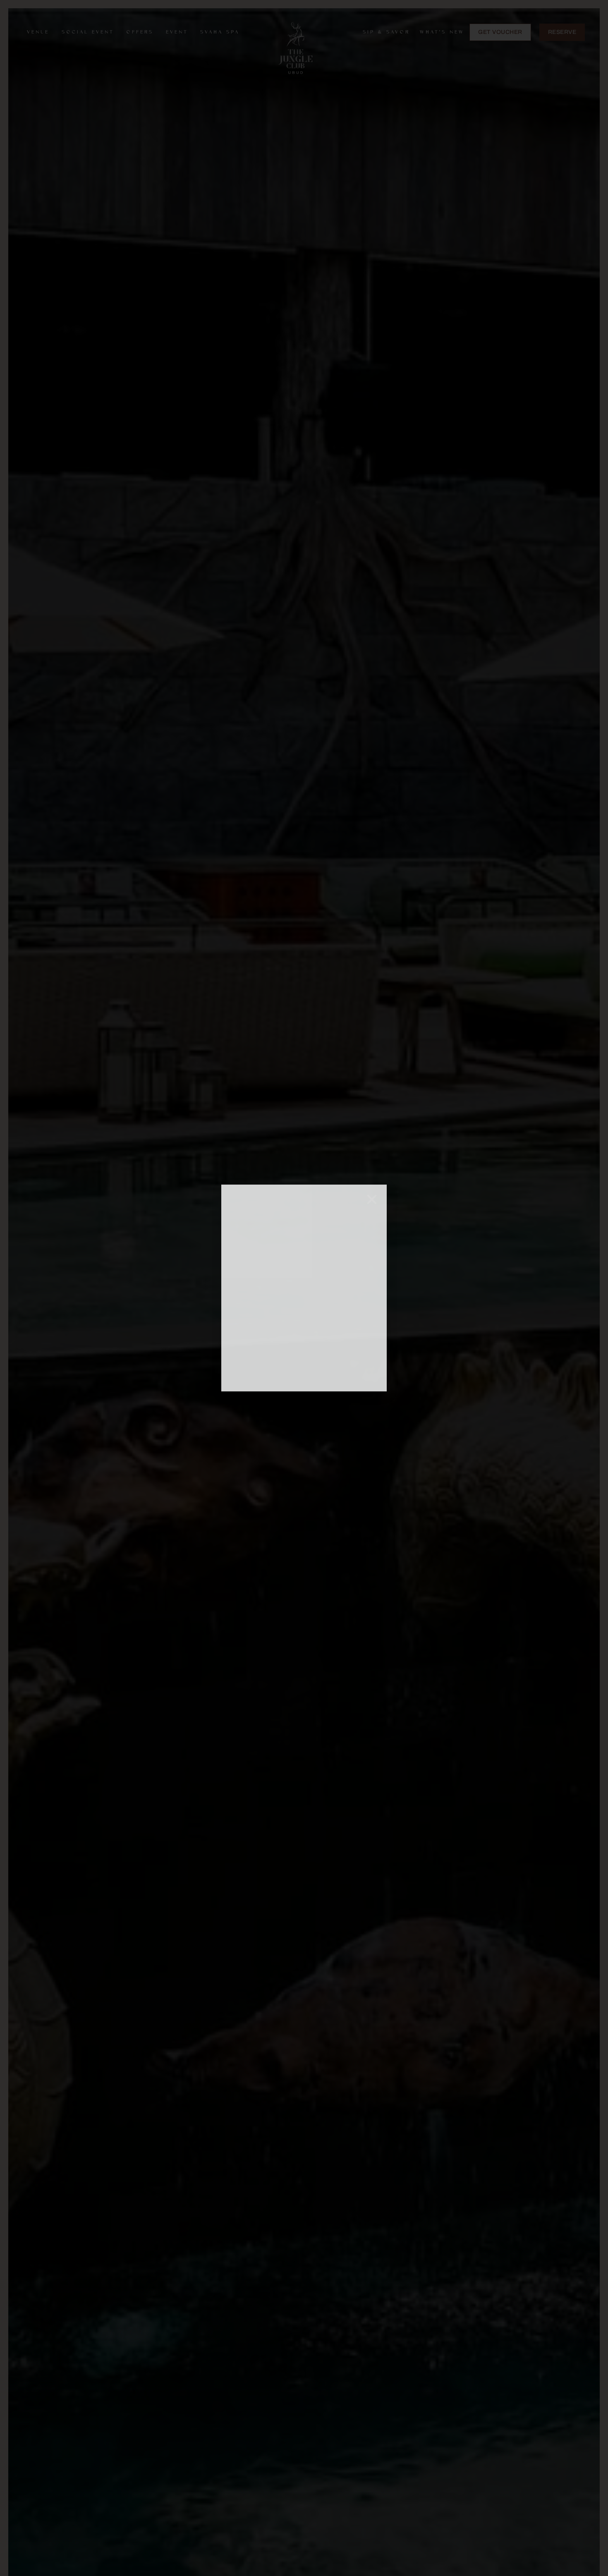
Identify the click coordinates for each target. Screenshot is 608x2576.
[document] (304, 1288)
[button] (372, 1199)
